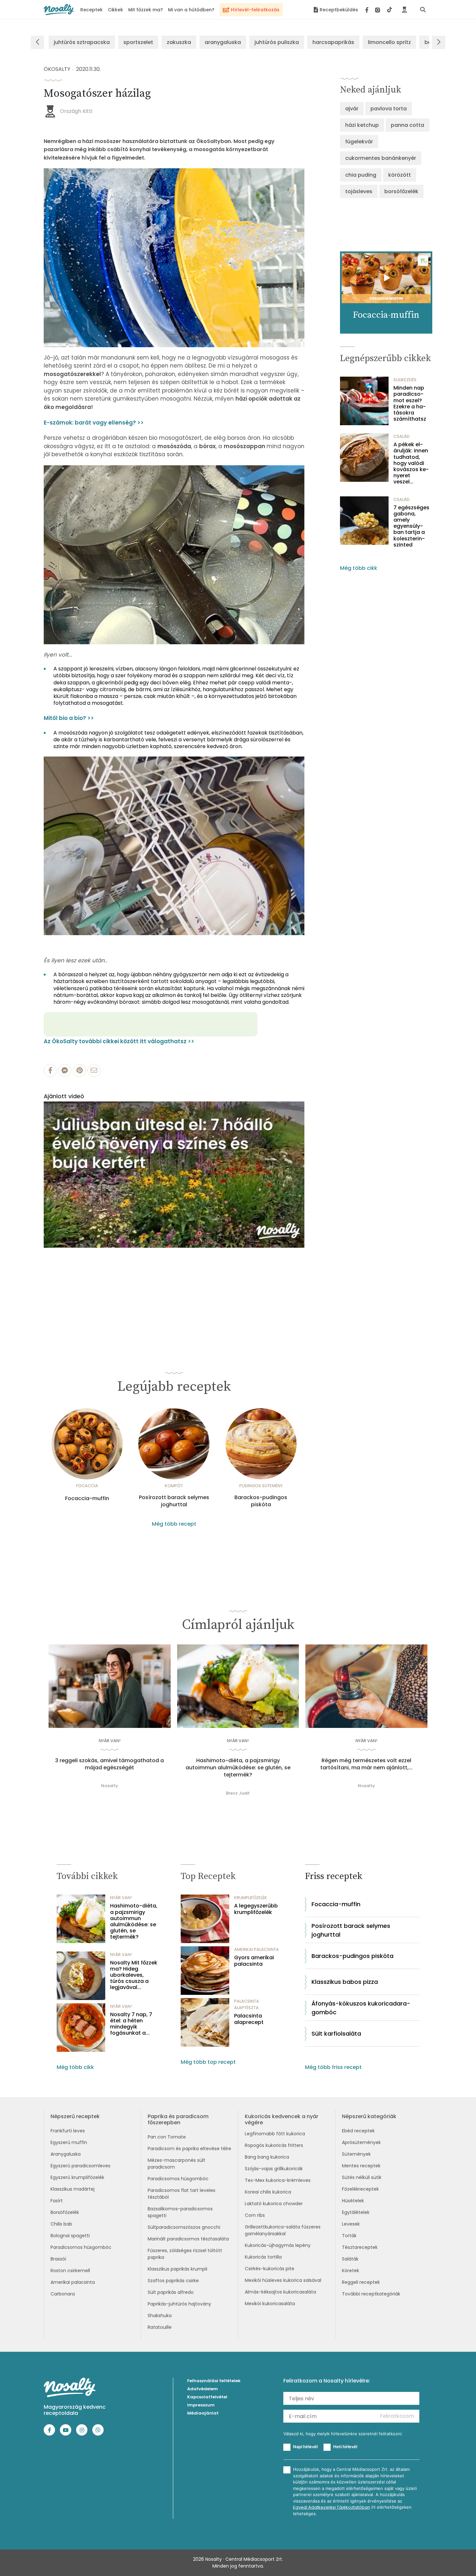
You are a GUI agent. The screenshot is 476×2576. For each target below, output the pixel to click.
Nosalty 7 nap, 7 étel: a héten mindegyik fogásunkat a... (131, 2024)
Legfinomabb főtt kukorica (275, 2134)
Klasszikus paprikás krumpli (177, 2269)
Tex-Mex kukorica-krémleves (278, 2180)
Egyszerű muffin (69, 2142)
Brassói (58, 2259)
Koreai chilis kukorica (268, 2192)
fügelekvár (359, 142)
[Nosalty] (59, 10)
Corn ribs (255, 2215)
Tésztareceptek (360, 2247)
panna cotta (408, 125)
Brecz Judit (238, 1793)
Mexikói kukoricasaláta (270, 2304)
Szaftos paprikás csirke (173, 2281)
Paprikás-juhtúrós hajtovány (179, 2304)
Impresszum (201, 2405)
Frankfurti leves (68, 2131)
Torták (349, 2236)
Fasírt (57, 2201)
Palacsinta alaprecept (249, 2019)
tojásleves (359, 191)
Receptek (91, 10)
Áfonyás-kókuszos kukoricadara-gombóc (361, 2008)
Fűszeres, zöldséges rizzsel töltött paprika (185, 2254)
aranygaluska (223, 42)
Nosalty (110, 1786)
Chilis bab (61, 2224)
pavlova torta (389, 109)
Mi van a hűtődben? (191, 10)
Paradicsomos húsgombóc (81, 2247)
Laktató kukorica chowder (274, 2204)
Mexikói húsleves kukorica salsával (283, 2280)
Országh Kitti (76, 111)
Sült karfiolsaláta (336, 2034)
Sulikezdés (405, 380)
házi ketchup (362, 125)
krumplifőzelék (251, 1898)
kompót (174, 1486)
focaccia (87, 1486)
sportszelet (138, 42)
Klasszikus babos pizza (345, 1982)
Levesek (351, 2224)
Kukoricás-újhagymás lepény (278, 2245)
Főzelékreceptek (360, 2189)
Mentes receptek (361, 2166)
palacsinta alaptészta (247, 2004)
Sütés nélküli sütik (362, 2177)
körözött (400, 175)
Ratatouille (160, 2327)
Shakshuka (160, 2316)
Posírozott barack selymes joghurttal (174, 1501)
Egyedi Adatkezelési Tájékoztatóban (332, 2507)
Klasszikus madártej (73, 2189)
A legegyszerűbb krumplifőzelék (256, 1909)
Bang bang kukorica (267, 2157)
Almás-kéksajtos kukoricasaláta (280, 2292)
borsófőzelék (401, 191)
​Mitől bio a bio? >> (69, 718)
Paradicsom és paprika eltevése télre (189, 2149)
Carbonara (63, 2294)
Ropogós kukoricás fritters (274, 2145)
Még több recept (174, 1524)
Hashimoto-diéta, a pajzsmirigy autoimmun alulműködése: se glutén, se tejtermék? (238, 1768)
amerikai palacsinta (256, 1949)
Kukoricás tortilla (263, 2257)
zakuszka (179, 42)
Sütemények (356, 2154)
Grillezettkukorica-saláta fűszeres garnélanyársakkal (283, 2230)
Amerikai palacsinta (73, 2282)
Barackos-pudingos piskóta (261, 1501)
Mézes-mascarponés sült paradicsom (176, 2164)
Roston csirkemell (70, 2271)
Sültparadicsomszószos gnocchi (184, 2227)
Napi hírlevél (305, 2447)
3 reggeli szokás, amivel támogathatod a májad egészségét (109, 1764)
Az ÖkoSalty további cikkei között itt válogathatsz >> (119, 1041)
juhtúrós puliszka (277, 42)
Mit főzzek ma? (146, 10)
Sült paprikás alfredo (171, 2292)
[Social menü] (379, 10)
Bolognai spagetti (70, 2236)
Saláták (350, 2259)
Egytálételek (356, 2212)
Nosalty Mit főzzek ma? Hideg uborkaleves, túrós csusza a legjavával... (134, 1975)
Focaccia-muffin (87, 1498)
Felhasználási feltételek (214, 2381)
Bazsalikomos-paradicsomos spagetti (180, 2212)
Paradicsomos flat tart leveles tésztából (181, 2194)
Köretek (351, 2271)
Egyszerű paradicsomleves (80, 2166)
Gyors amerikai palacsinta (254, 1961)
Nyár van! (110, 1741)
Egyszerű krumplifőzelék (77, 2177)
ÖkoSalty (57, 69)
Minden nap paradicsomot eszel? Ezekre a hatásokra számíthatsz (410, 403)
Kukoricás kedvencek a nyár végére (282, 2119)
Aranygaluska (66, 2154)
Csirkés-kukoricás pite (270, 2269)
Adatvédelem (203, 2389)
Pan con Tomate (167, 2137)
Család (402, 436)
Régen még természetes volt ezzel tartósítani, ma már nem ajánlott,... (366, 1764)
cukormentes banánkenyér (381, 158)
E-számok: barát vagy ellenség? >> (94, 423)
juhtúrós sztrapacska (82, 42)
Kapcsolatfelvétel (207, 2397)
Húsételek (353, 2201)
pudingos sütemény (261, 1486)
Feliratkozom (397, 2416)
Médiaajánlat (203, 2413)
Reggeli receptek (361, 2282)
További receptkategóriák (371, 2294)
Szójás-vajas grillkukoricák (274, 2169)
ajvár (352, 109)
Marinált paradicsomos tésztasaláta (188, 2239)
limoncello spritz (389, 42)
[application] (174, 1175)
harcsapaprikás (333, 42)
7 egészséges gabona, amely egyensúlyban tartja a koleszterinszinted (411, 526)
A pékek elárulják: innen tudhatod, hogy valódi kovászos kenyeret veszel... (411, 463)
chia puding (361, 175)
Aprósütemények (361, 2142)
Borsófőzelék (65, 2212)
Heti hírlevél (345, 2447)
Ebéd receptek (358, 2131)
